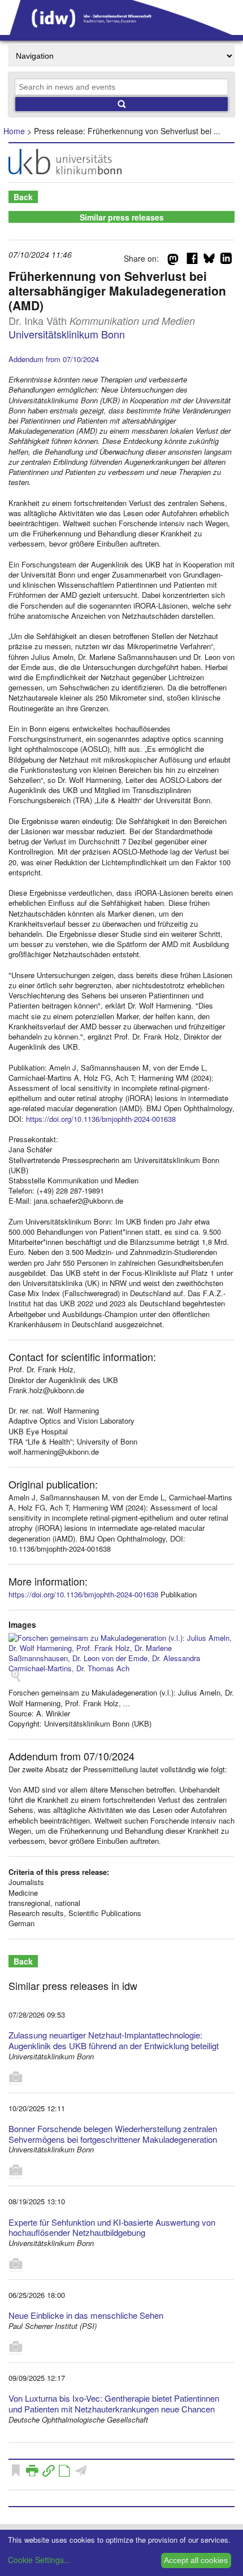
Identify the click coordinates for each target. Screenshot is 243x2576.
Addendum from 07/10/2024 (54, 359)
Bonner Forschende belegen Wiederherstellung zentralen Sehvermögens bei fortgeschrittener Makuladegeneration (113, 2134)
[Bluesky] (209, 261)
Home (14, 131)
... (127, 1703)
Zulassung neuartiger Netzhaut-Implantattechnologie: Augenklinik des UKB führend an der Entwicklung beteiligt (114, 2040)
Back (23, 197)
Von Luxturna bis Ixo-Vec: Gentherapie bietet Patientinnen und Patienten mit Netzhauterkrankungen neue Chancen (114, 2403)
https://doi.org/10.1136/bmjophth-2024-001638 (101, 1119)
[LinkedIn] (226, 261)
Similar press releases (122, 217)
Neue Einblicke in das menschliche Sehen (86, 2315)
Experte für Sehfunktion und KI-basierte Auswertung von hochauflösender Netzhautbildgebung (112, 2227)
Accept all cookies (196, 2560)
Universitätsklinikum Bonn (67, 334)
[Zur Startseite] (121, 31)
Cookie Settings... (39, 2560)
